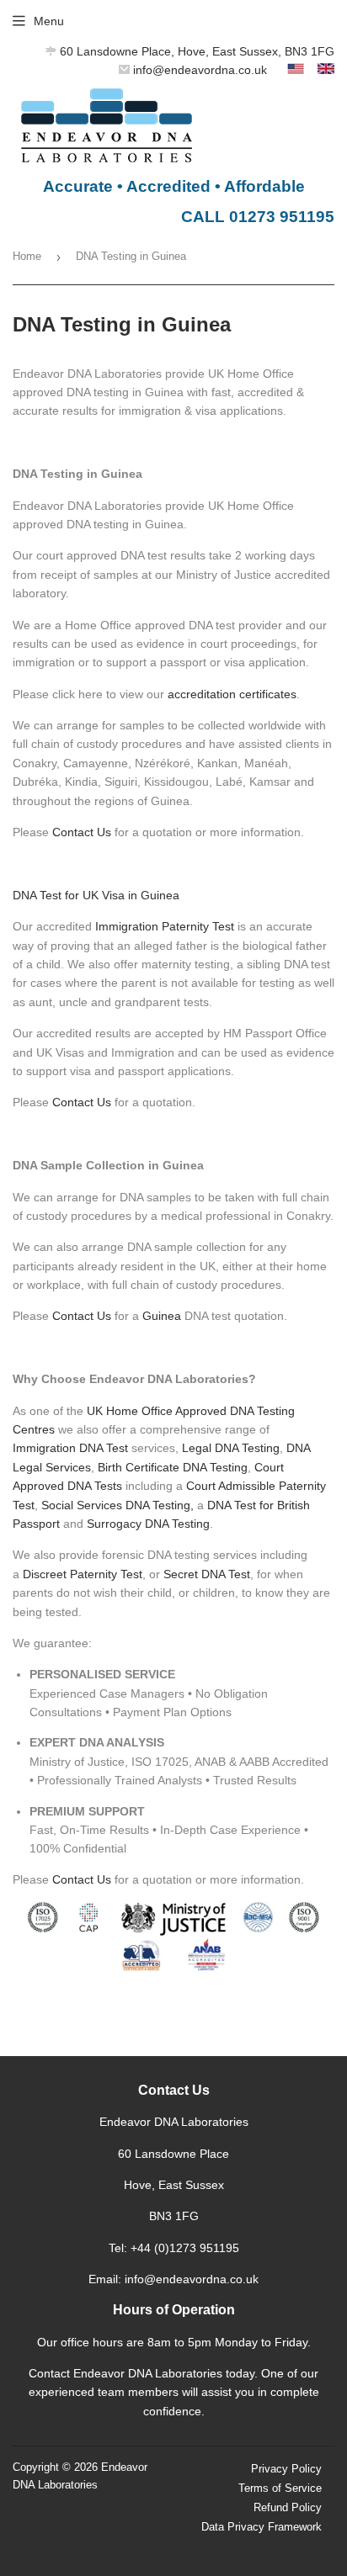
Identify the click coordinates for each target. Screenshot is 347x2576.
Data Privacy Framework (262, 2527)
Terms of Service (280, 2488)
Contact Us (82, 832)
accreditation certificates (232, 694)
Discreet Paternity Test (83, 1574)
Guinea (162, 1316)
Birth (112, 1467)
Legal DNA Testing (231, 1448)
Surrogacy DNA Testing (148, 1524)
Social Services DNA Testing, (117, 1505)
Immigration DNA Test (70, 1448)
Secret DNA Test (207, 1574)
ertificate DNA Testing (191, 1467)
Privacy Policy (286, 2469)
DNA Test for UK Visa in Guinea (96, 895)
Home (27, 256)
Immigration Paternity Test (165, 926)
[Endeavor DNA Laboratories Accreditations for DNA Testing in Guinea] (173, 1984)
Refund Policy (288, 2507)
